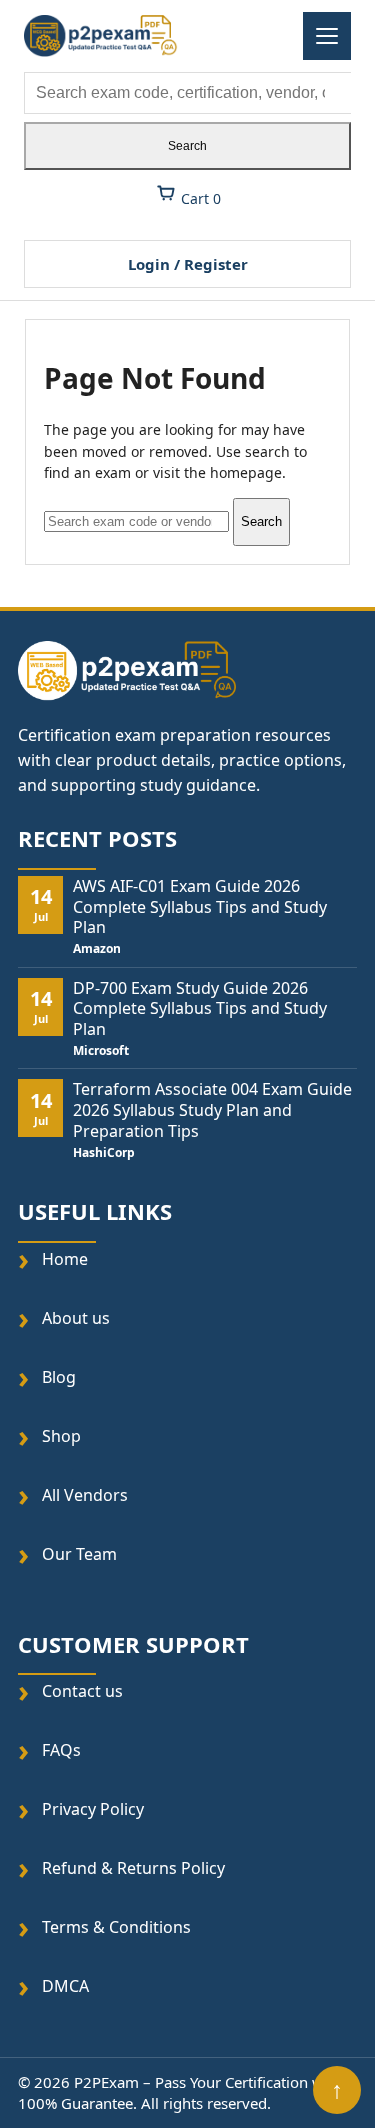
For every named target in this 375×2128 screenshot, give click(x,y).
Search (187, 146)
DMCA (65, 1986)
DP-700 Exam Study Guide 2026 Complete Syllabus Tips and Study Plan (200, 1009)
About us (76, 1317)
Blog (59, 1376)
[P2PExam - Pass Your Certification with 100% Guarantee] (101, 36)
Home (65, 1258)
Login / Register (188, 264)
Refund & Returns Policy (133, 1868)
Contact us (82, 1691)
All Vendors (85, 1494)
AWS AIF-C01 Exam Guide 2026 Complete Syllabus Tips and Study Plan (200, 907)
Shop (61, 1435)
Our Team (79, 1553)
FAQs (61, 1750)
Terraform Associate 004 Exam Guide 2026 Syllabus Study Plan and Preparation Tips (212, 1110)
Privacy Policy (93, 1809)
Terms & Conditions (116, 1927)
